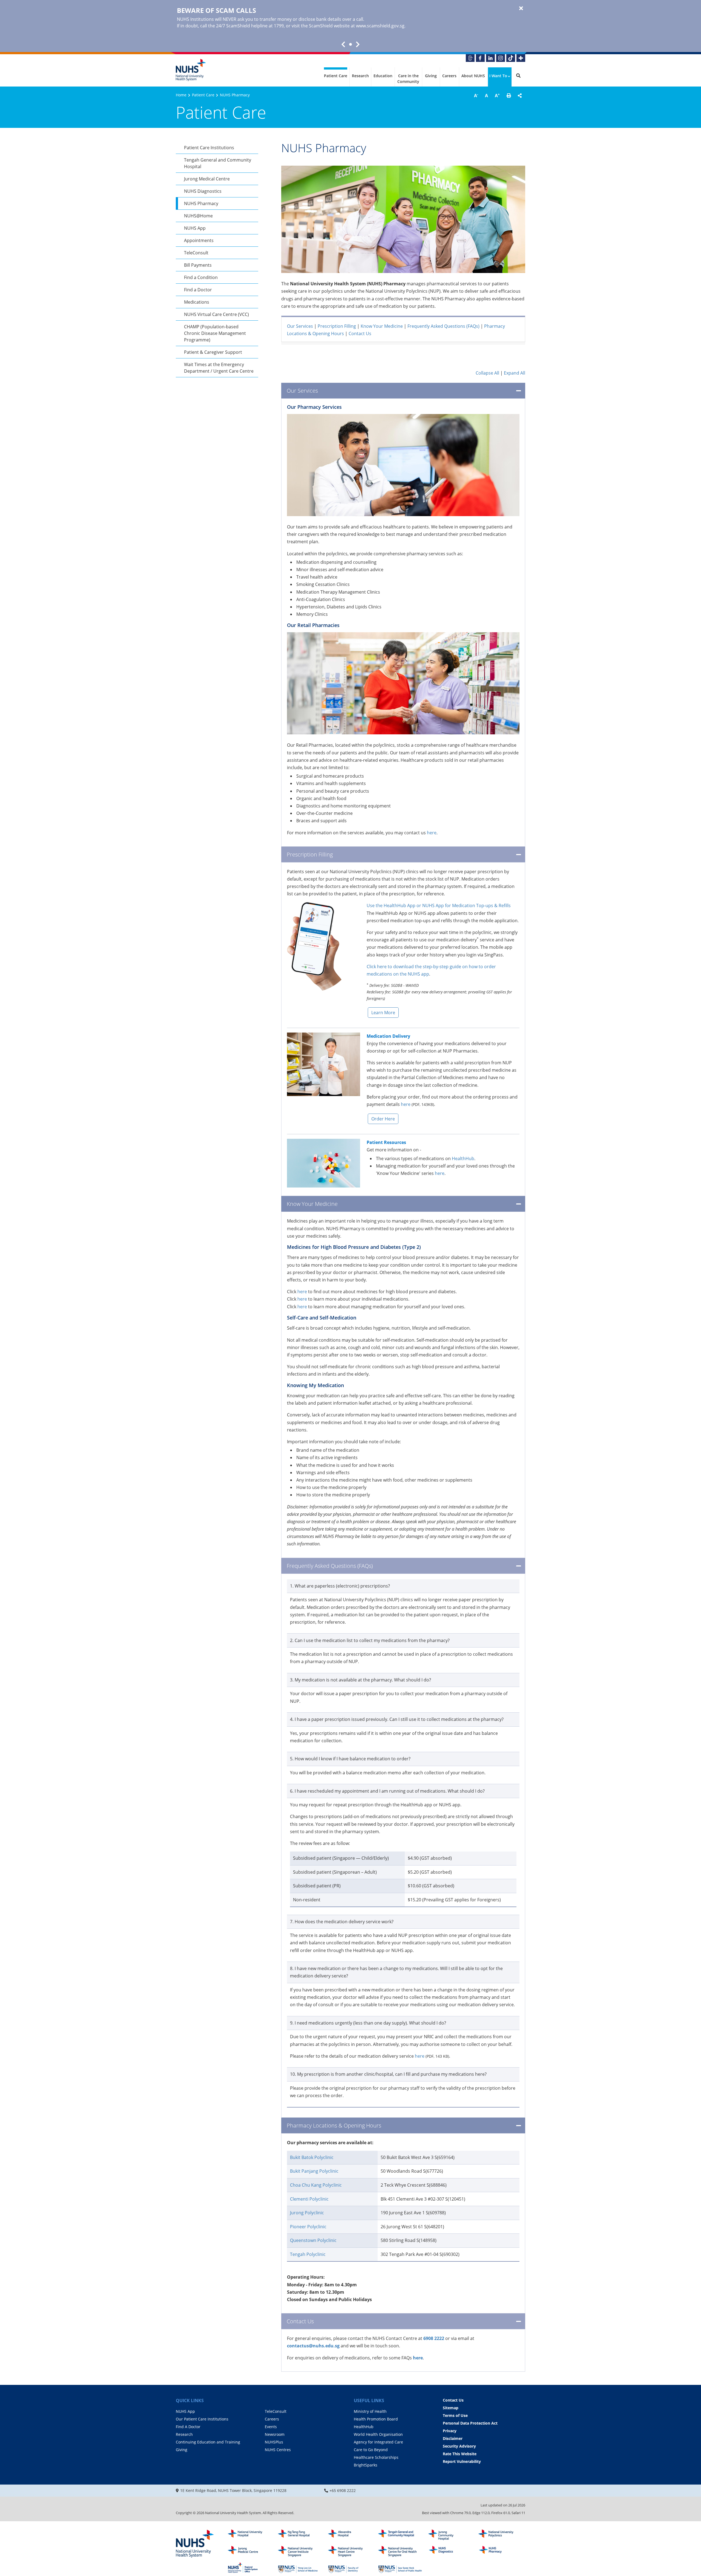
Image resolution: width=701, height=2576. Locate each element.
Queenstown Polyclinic (313, 2240)
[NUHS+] (521, 58)
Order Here (383, 1119)
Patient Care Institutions (209, 148)
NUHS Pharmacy (201, 203)
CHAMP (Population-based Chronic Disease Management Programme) (215, 333)
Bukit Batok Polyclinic (312, 2157)
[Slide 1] (350, 44)
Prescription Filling (337, 326)
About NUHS (473, 76)
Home (181, 95)
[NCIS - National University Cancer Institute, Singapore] (300, 2551)
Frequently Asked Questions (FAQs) (443, 326)
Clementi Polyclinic (309, 2199)
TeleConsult (196, 253)
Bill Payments (198, 265)
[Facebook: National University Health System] (480, 58)
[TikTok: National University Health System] (511, 58)
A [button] (476, 95)
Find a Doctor (198, 290)
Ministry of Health (370, 2411)
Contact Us (360, 334)
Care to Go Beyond (371, 2450)
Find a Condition (201, 277)
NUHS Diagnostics (203, 191)
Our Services (300, 326)
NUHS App (195, 228)
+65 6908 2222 (343, 2490)
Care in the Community (408, 79)
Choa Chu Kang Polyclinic (316, 2185)
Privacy (450, 2431)
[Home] (195, 2544)
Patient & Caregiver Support (213, 352)
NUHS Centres (278, 2450)
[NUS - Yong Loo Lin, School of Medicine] (300, 2568)
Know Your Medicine (382, 326)
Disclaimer (453, 2438)
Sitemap (451, 2408)
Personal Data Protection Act (470, 2423)
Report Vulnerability (462, 2461)
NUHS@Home (198, 216)
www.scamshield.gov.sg (380, 26)
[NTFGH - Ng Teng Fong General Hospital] (300, 2535)
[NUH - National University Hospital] (250, 2535)
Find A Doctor (188, 2427)
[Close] (521, 8)
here (432, 833)
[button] (509, 96)
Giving (431, 76)
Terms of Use (455, 2415)
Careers (449, 76)
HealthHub (463, 1158)
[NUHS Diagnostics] (450, 2551)
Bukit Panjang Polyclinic (314, 2171)
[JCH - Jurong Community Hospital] (450, 2535)
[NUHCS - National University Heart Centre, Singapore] (350, 2551)
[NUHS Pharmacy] (500, 2551)
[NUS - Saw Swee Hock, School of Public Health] (400, 2568)
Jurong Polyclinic (307, 2213)
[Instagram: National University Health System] (501, 58)
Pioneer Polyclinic (308, 2227)
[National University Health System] (191, 70)
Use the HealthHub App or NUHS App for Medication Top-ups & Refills (439, 905)
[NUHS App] (470, 58)
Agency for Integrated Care (378, 2442)
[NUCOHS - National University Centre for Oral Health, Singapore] (400, 2551)
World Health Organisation (378, 2434)
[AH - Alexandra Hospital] (350, 2535)
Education (383, 76)
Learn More (383, 1013)
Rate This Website (460, 2454)
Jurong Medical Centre (207, 179)
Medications (197, 302)
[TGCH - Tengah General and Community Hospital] (400, 2535)
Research (360, 76)
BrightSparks (366, 2465)
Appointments (199, 240)
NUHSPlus (274, 2442)
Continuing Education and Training (208, 2442)
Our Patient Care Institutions (202, 2419)
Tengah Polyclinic (308, 2254)
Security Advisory (459, 2446)
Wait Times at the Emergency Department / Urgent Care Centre (219, 368)
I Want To (498, 76)
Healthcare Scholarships (376, 2457)
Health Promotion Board (376, 2419)
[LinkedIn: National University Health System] (490, 58)
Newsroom (275, 2434)
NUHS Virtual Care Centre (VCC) (216, 314)
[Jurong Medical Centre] (250, 2551)
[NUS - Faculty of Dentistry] (350, 2568)
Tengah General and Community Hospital (218, 163)
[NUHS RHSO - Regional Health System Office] (250, 2568)
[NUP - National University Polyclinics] (500, 2535)
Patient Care (336, 76)
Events (271, 2427)
